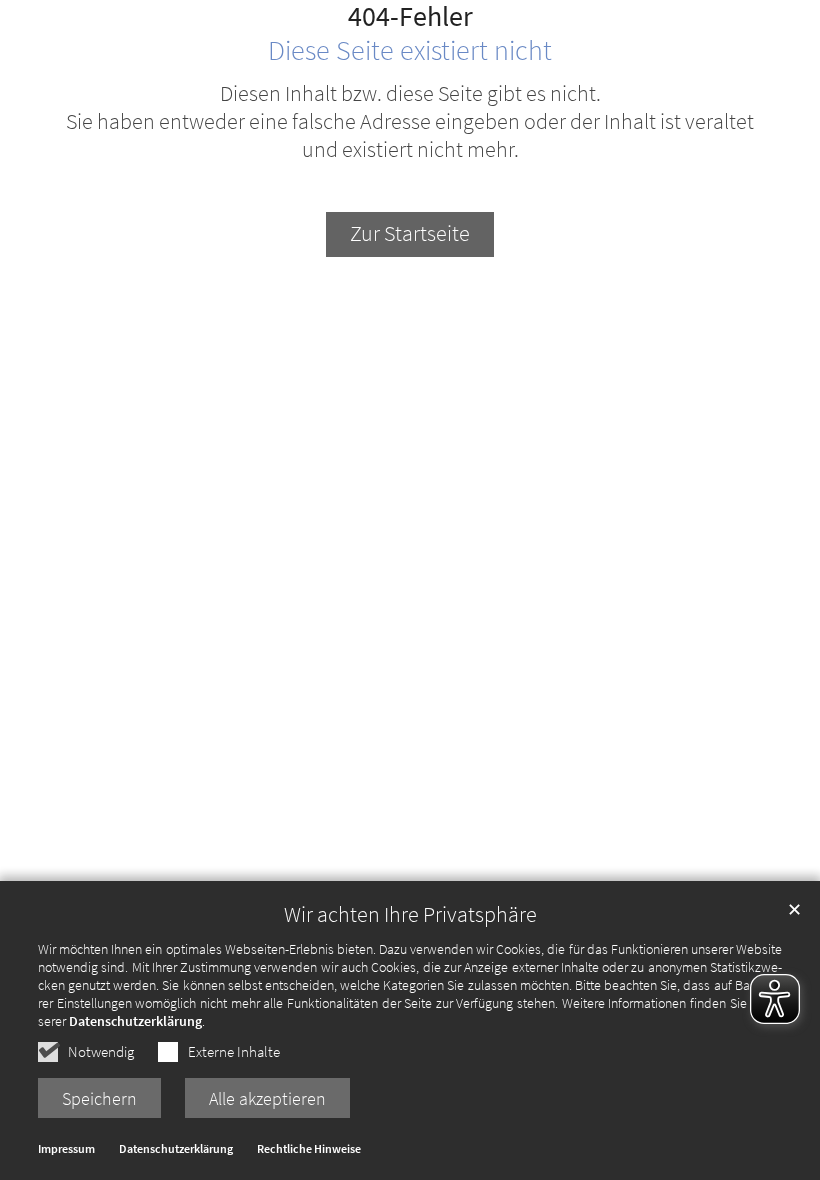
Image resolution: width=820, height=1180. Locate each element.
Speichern (99, 1098)
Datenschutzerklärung (135, 1021)
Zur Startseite (410, 233)
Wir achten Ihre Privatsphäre (410, 914)
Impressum (66, 1148)
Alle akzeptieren (267, 1098)
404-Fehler (410, 17)
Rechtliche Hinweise (309, 1148)
